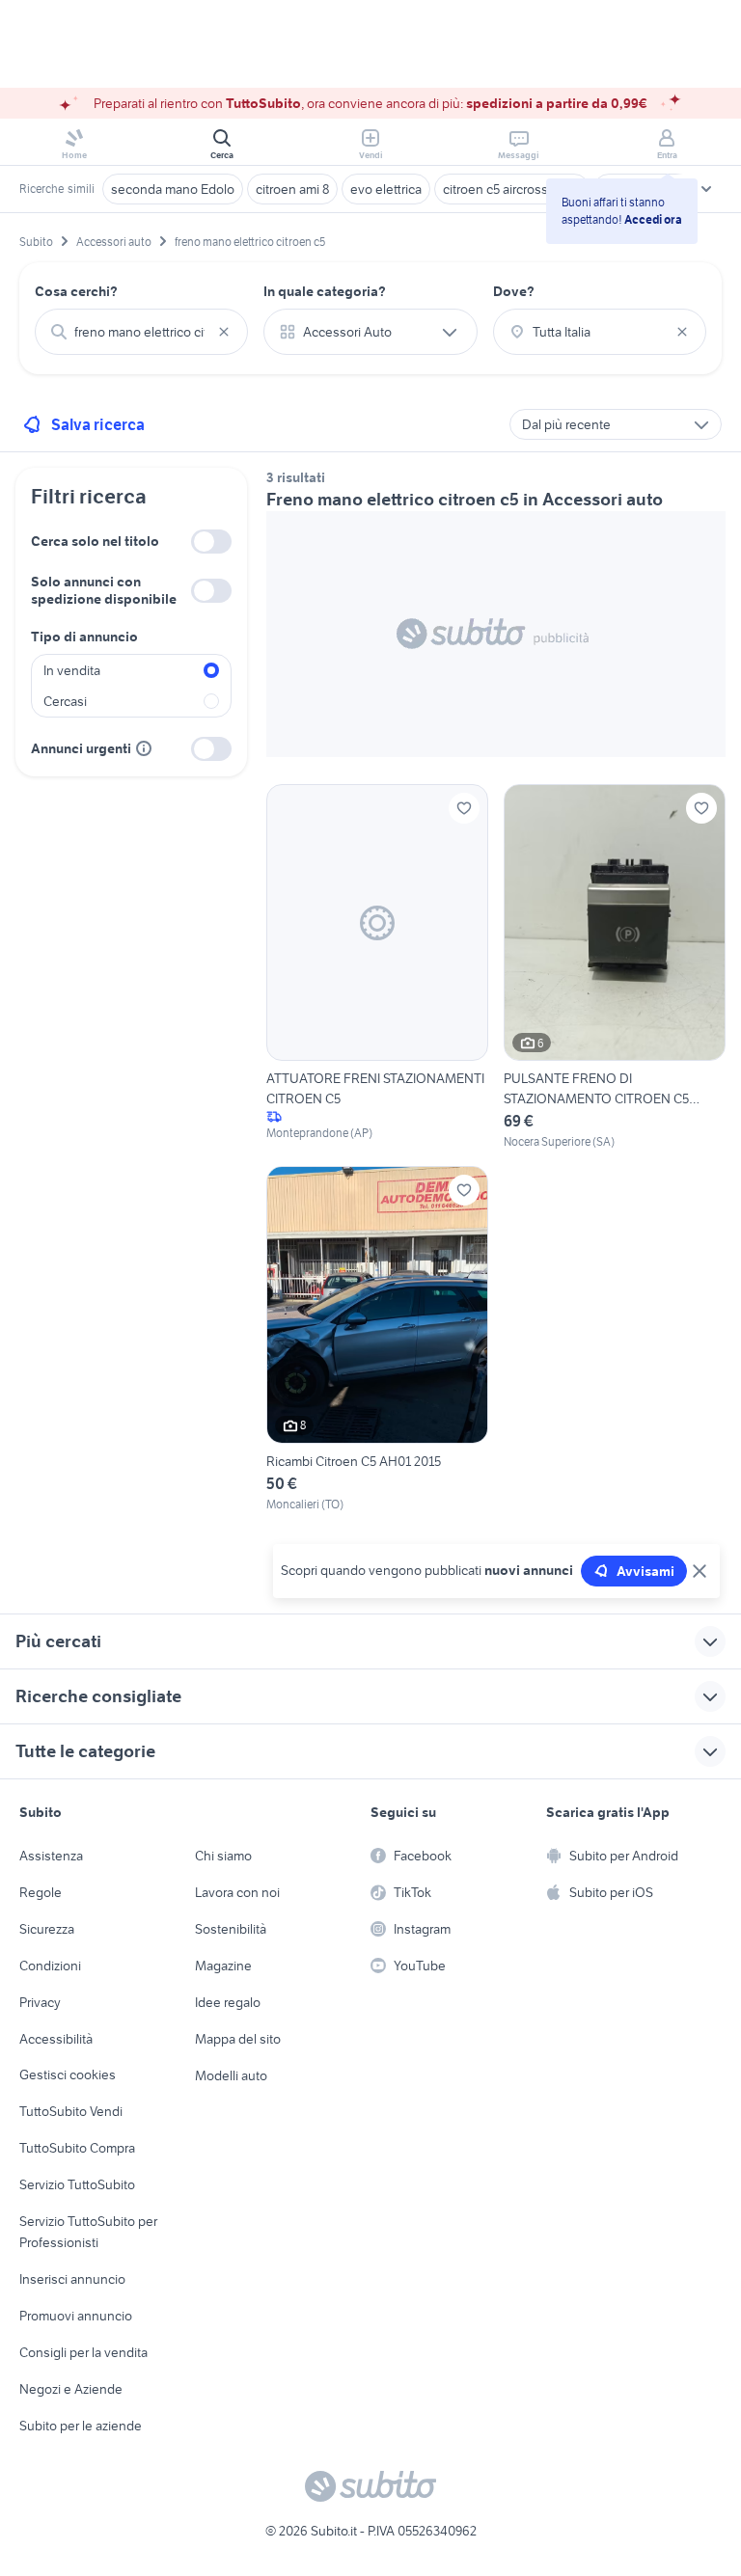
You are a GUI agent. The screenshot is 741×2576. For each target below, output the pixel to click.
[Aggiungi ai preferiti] (464, 808)
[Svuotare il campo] (224, 332)
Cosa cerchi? (76, 291)
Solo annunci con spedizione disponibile (104, 590)
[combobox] (141, 332)
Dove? (514, 291)
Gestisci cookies (68, 2074)
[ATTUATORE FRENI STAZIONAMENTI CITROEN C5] (377, 968)
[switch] (211, 542)
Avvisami (645, 1571)
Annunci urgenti (81, 748)
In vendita (72, 670)
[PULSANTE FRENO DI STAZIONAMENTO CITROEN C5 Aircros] (615, 968)
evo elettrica (386, 189)
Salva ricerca (98, 424)
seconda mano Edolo (173, 189)
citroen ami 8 (292, 189)
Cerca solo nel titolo (95, 541)
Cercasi (65, 701)
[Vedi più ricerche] (706, 189)
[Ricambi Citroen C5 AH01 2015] (377, 1340)
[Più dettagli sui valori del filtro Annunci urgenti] (144, 748)
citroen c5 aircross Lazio (512, 189)
